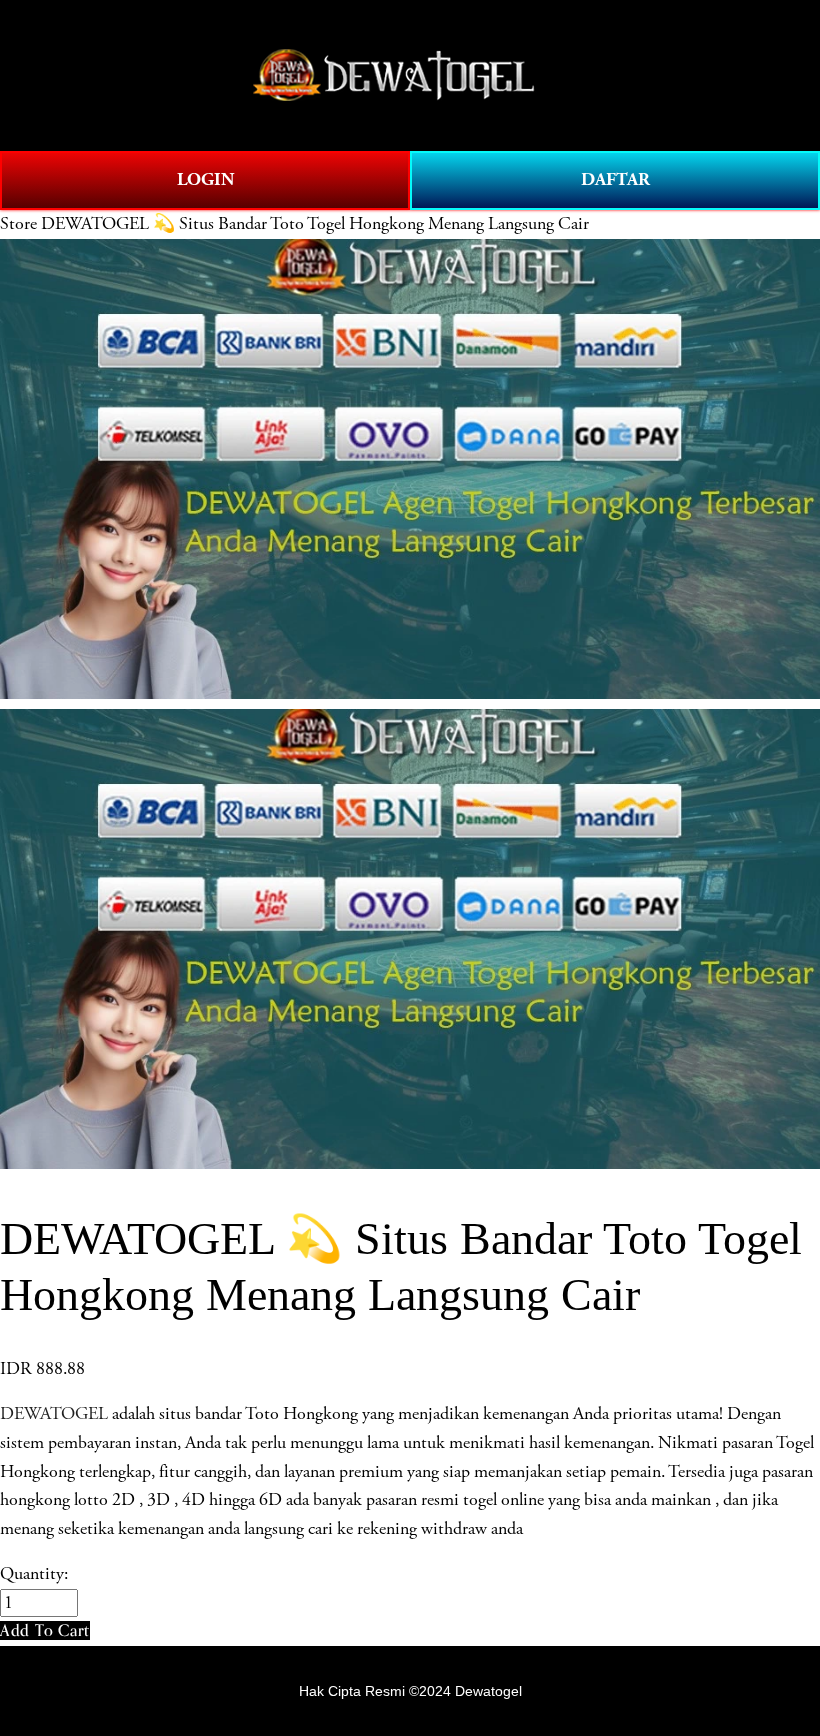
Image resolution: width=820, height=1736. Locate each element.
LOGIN (205, 179)
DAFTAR (615, 179)
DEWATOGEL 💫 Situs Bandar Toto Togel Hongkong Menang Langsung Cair (315, 224)
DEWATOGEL (54, 1414)
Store (18, 224)
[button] (45, 1630)
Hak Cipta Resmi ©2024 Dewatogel (410, 1691)
